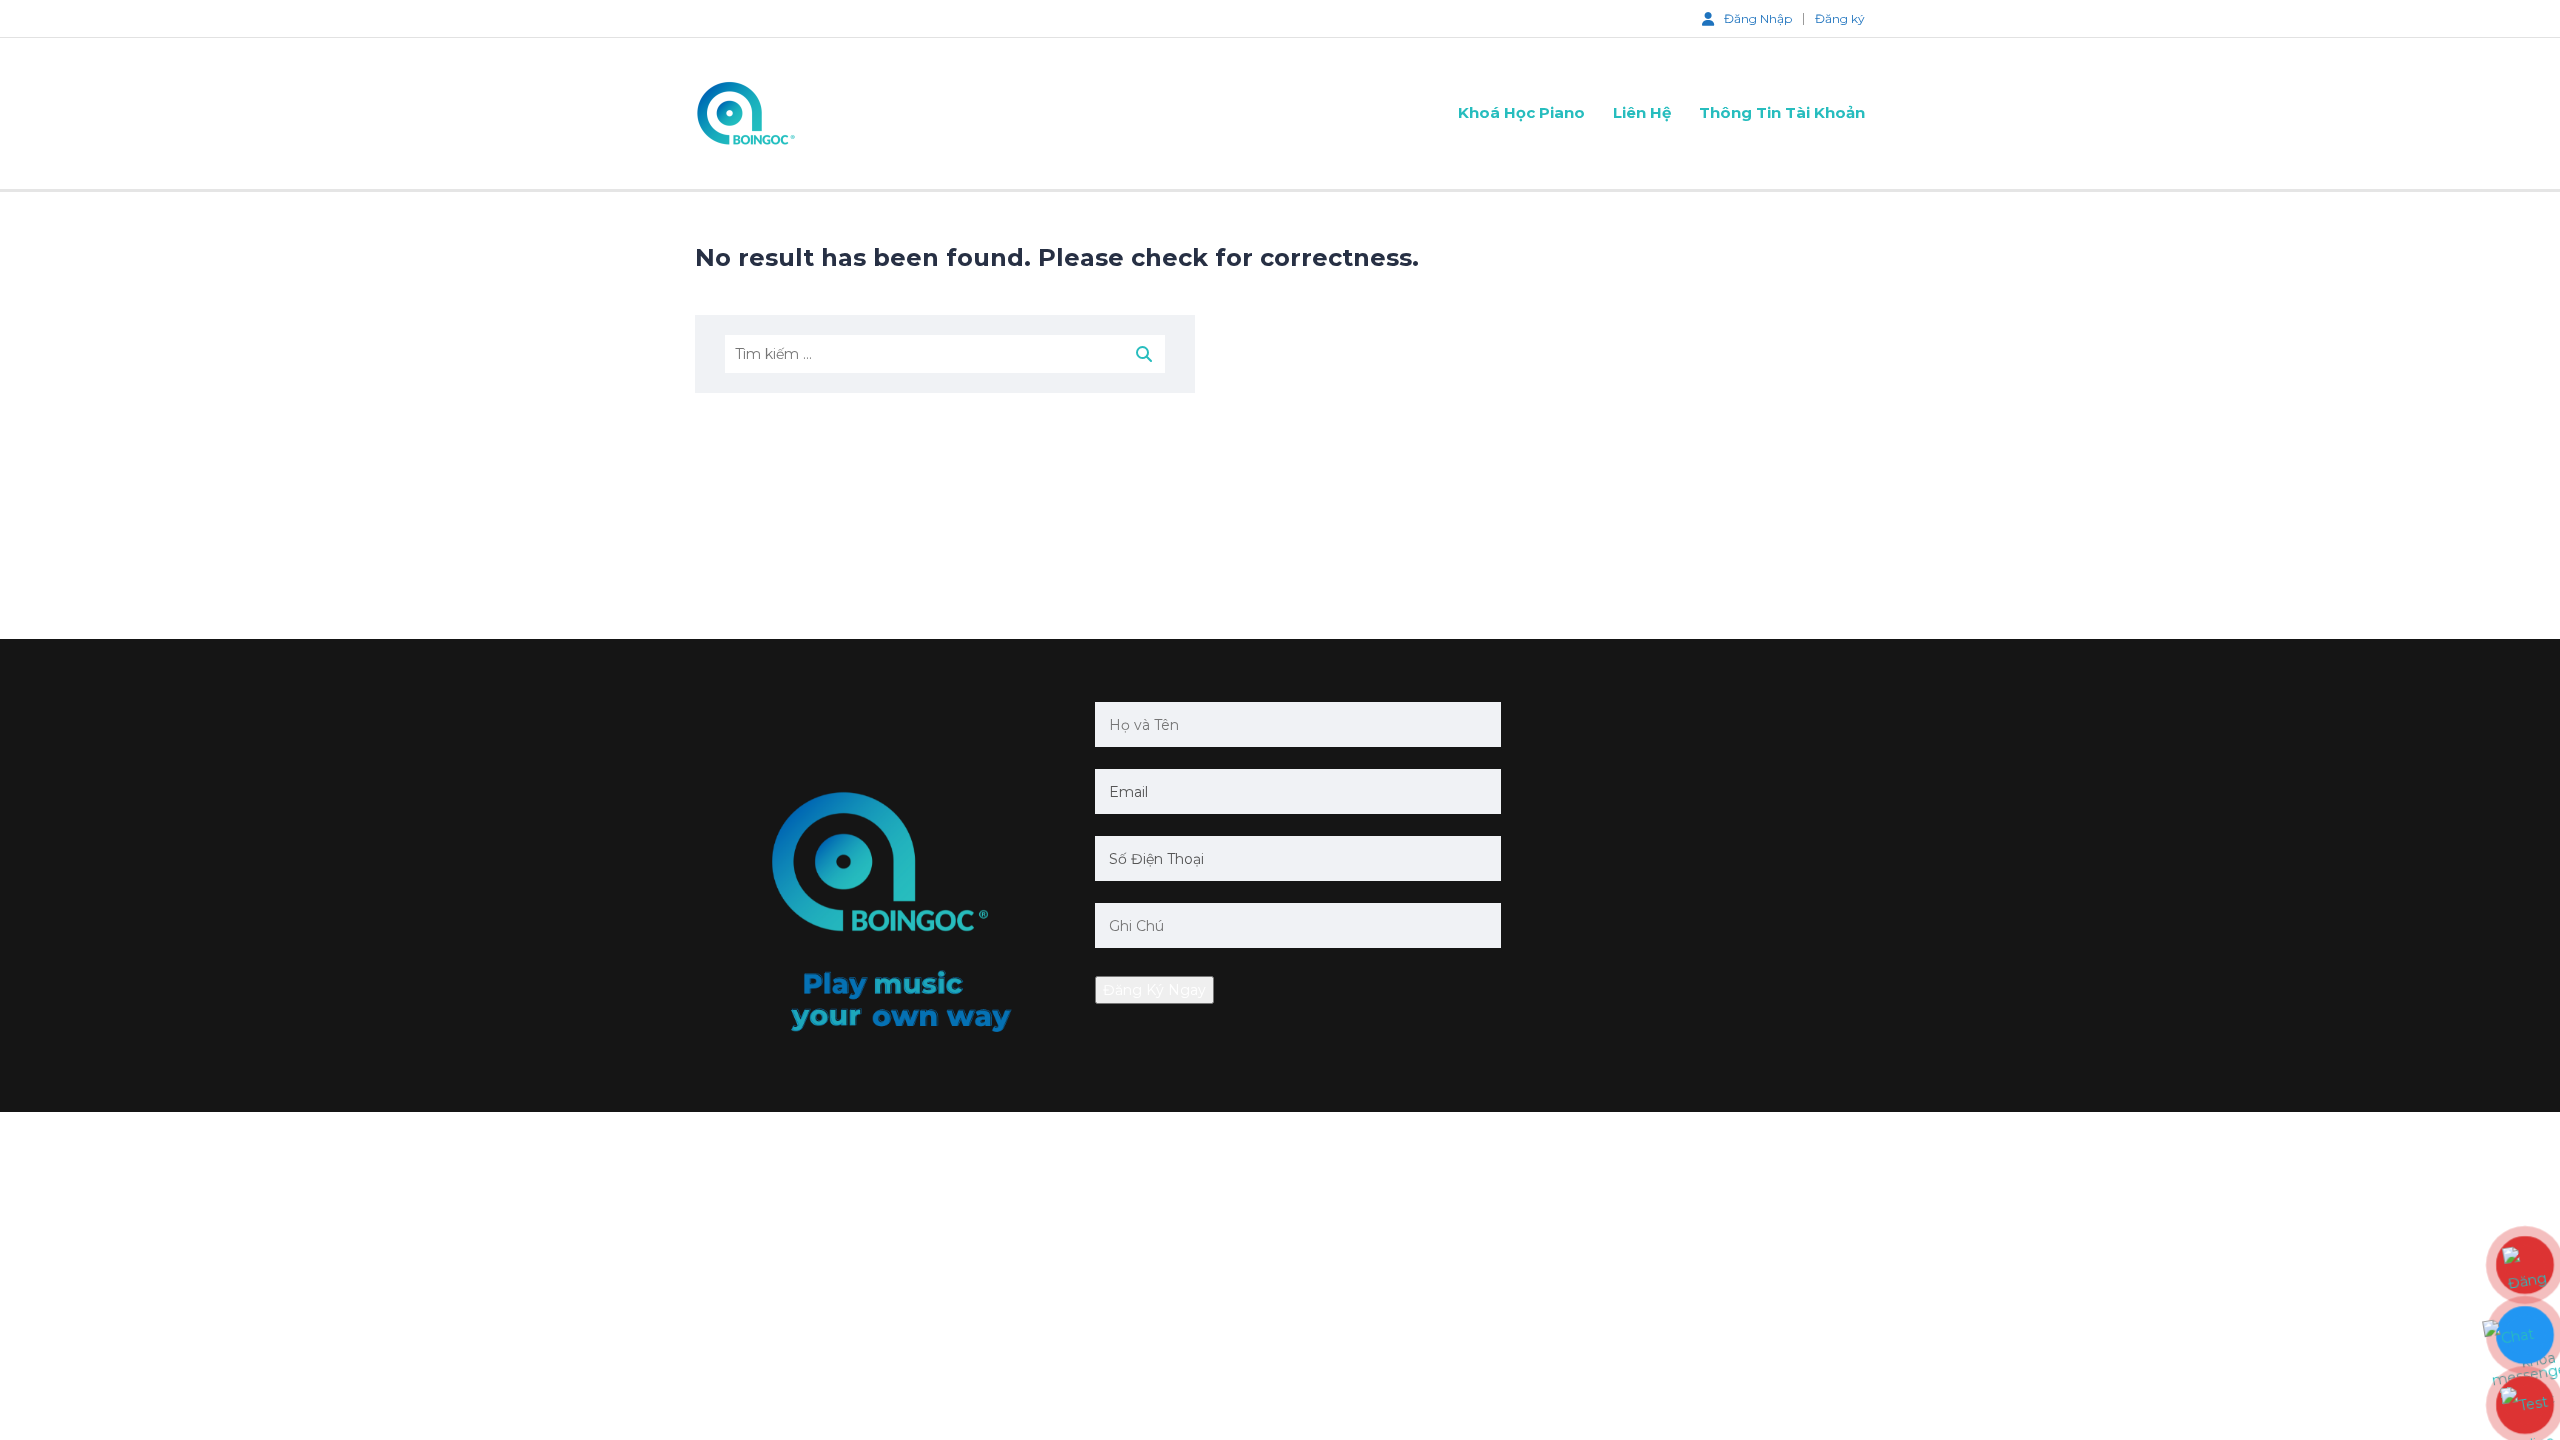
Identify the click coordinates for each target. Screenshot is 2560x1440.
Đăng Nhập (1758, 18)
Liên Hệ (1642, 112)
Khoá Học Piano (1521, 112)
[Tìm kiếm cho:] (945, 354)
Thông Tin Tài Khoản (1782, 112)
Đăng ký (1840, 19)
